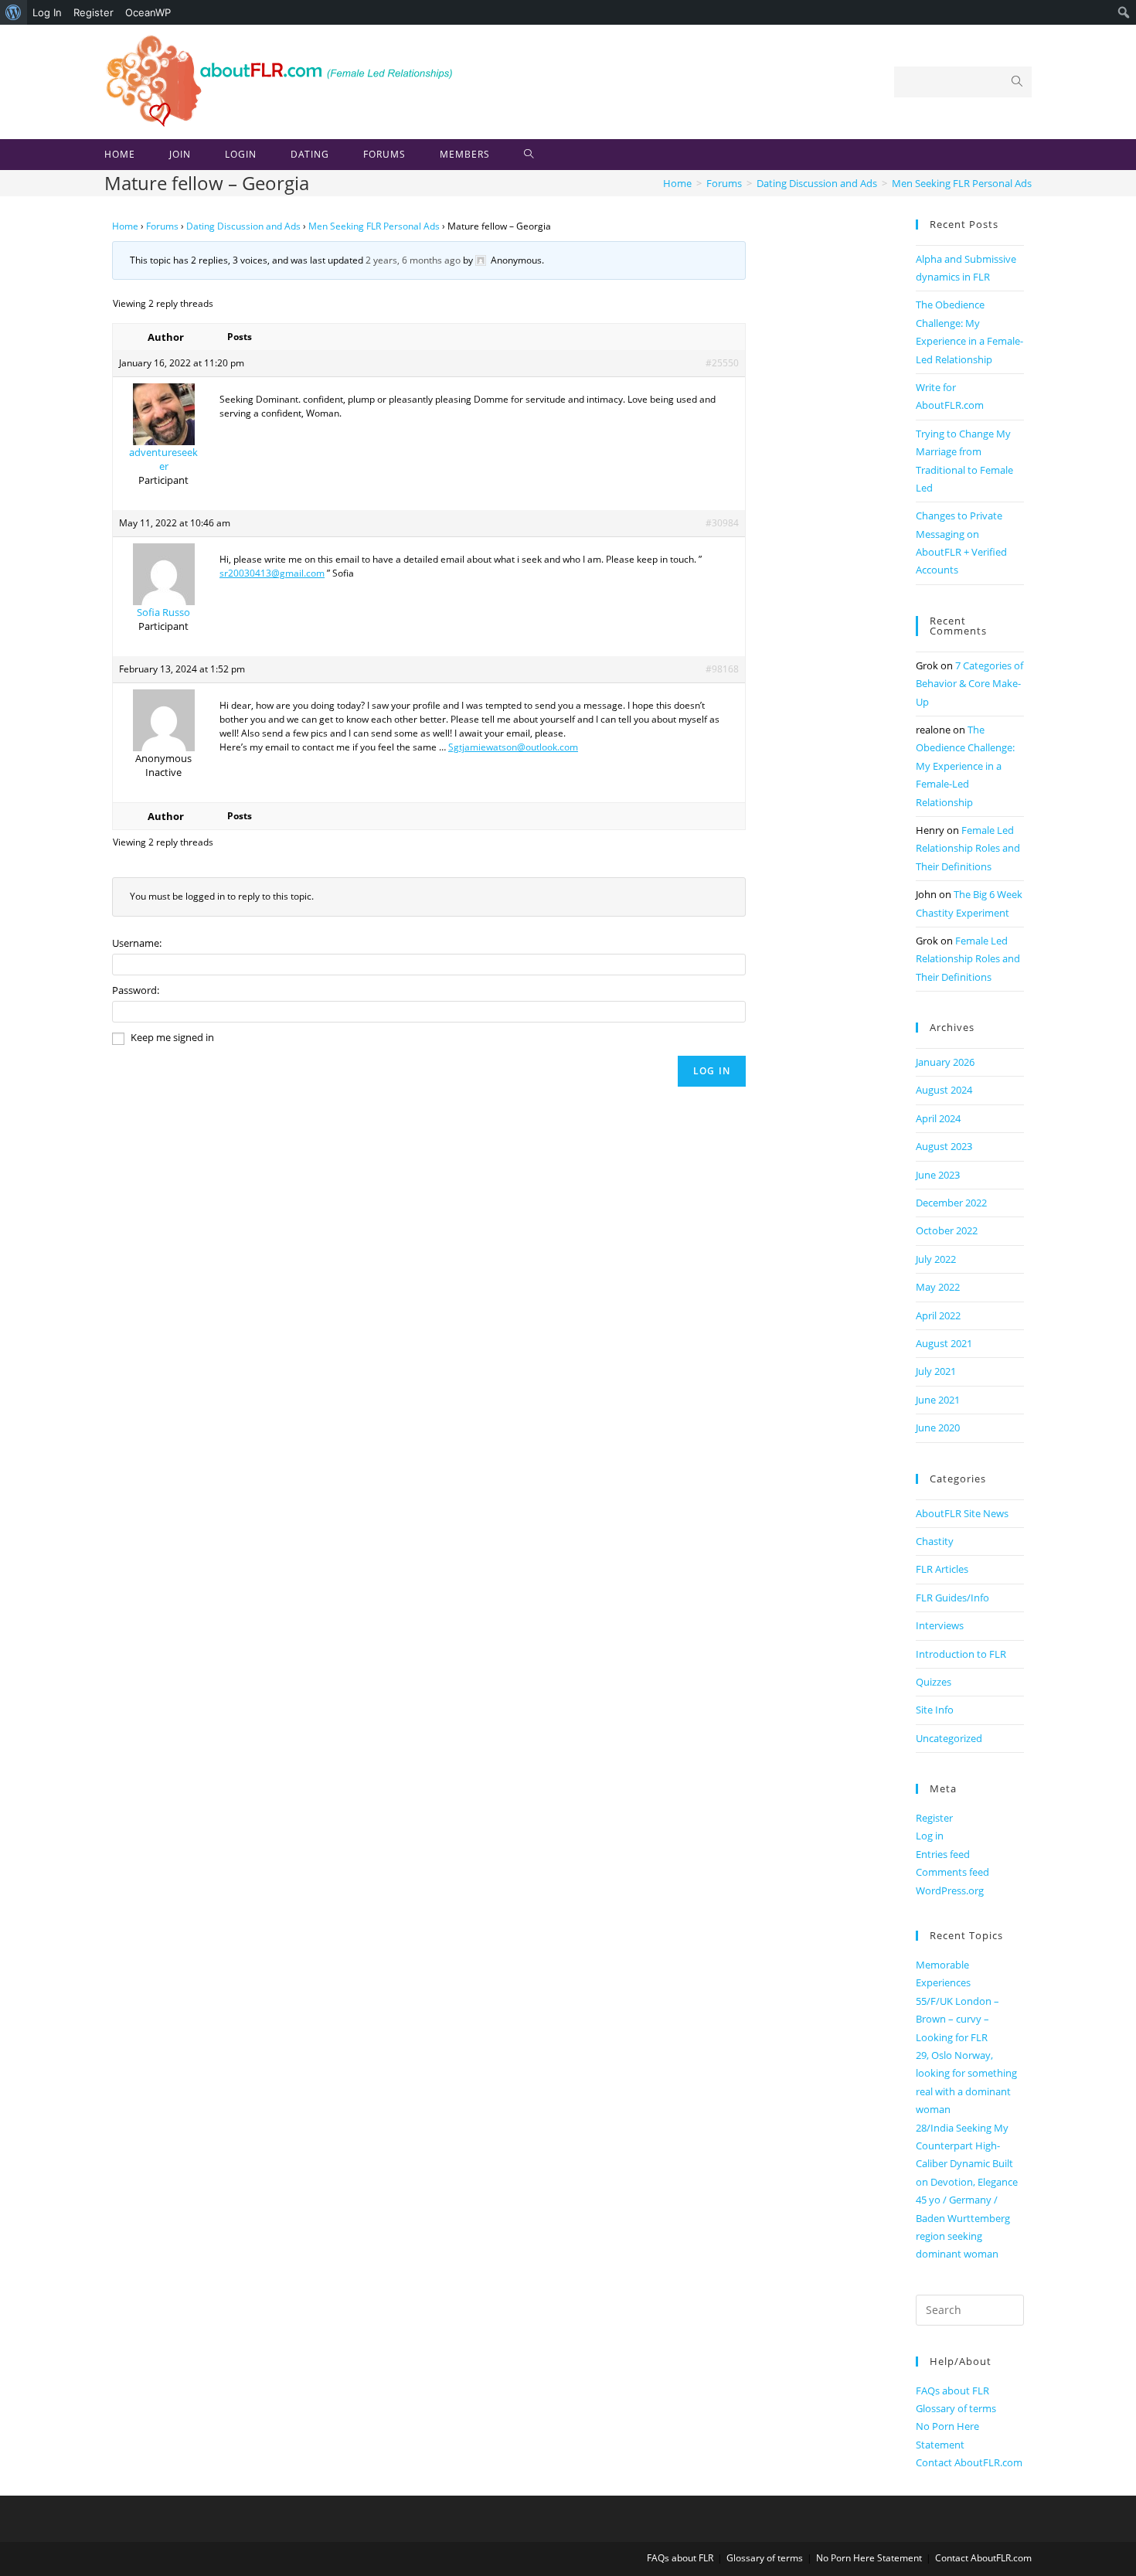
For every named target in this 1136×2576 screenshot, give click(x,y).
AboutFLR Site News (962, 1513)
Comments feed (952, 1872)
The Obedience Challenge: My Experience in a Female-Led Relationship (965, 766)
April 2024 (938, 1118)
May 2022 (938, 1287)
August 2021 (944, 1343)
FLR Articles (942, 1569)
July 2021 (936, 1371)
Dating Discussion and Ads (243, 226)
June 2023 (938, 1175)
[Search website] (529, 155)
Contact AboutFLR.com (969, 2462)
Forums (162, 226)
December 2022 (951, 1203)
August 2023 (944, 1146)
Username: (137, 943)
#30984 (722, 523)
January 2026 (945, 1062)
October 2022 (947, 1230)
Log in (930, 1836)
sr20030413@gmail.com (272, 573)
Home (125, 226)
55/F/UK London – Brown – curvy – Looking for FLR (957, 2019)
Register (94, 12)
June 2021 (938, 1400)
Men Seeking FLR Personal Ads (374, 226)
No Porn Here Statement (869, 2558)
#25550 (722, 363)
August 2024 (944, 1090)
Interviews (940, 1625)
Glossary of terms (956, 2408)
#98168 (722, 669)
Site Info (935, 1710)
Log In (47, 12)
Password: (136, 990)
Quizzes (934, 1682)
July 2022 (936, 1259)
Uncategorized (949, 1738)
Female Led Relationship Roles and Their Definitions (968, 848)
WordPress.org (950, 1890)
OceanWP (148, 12)
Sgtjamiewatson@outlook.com (513, 747)
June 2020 (938, 1428)
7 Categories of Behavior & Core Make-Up (969, 684)
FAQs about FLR (952, 2391)
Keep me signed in (172, 1037)
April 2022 (938, 1315)
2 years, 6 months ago (413, 260)
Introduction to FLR (961, 1654)
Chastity (935, 1541)
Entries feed (943, 1854)
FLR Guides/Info (952, 1598)
